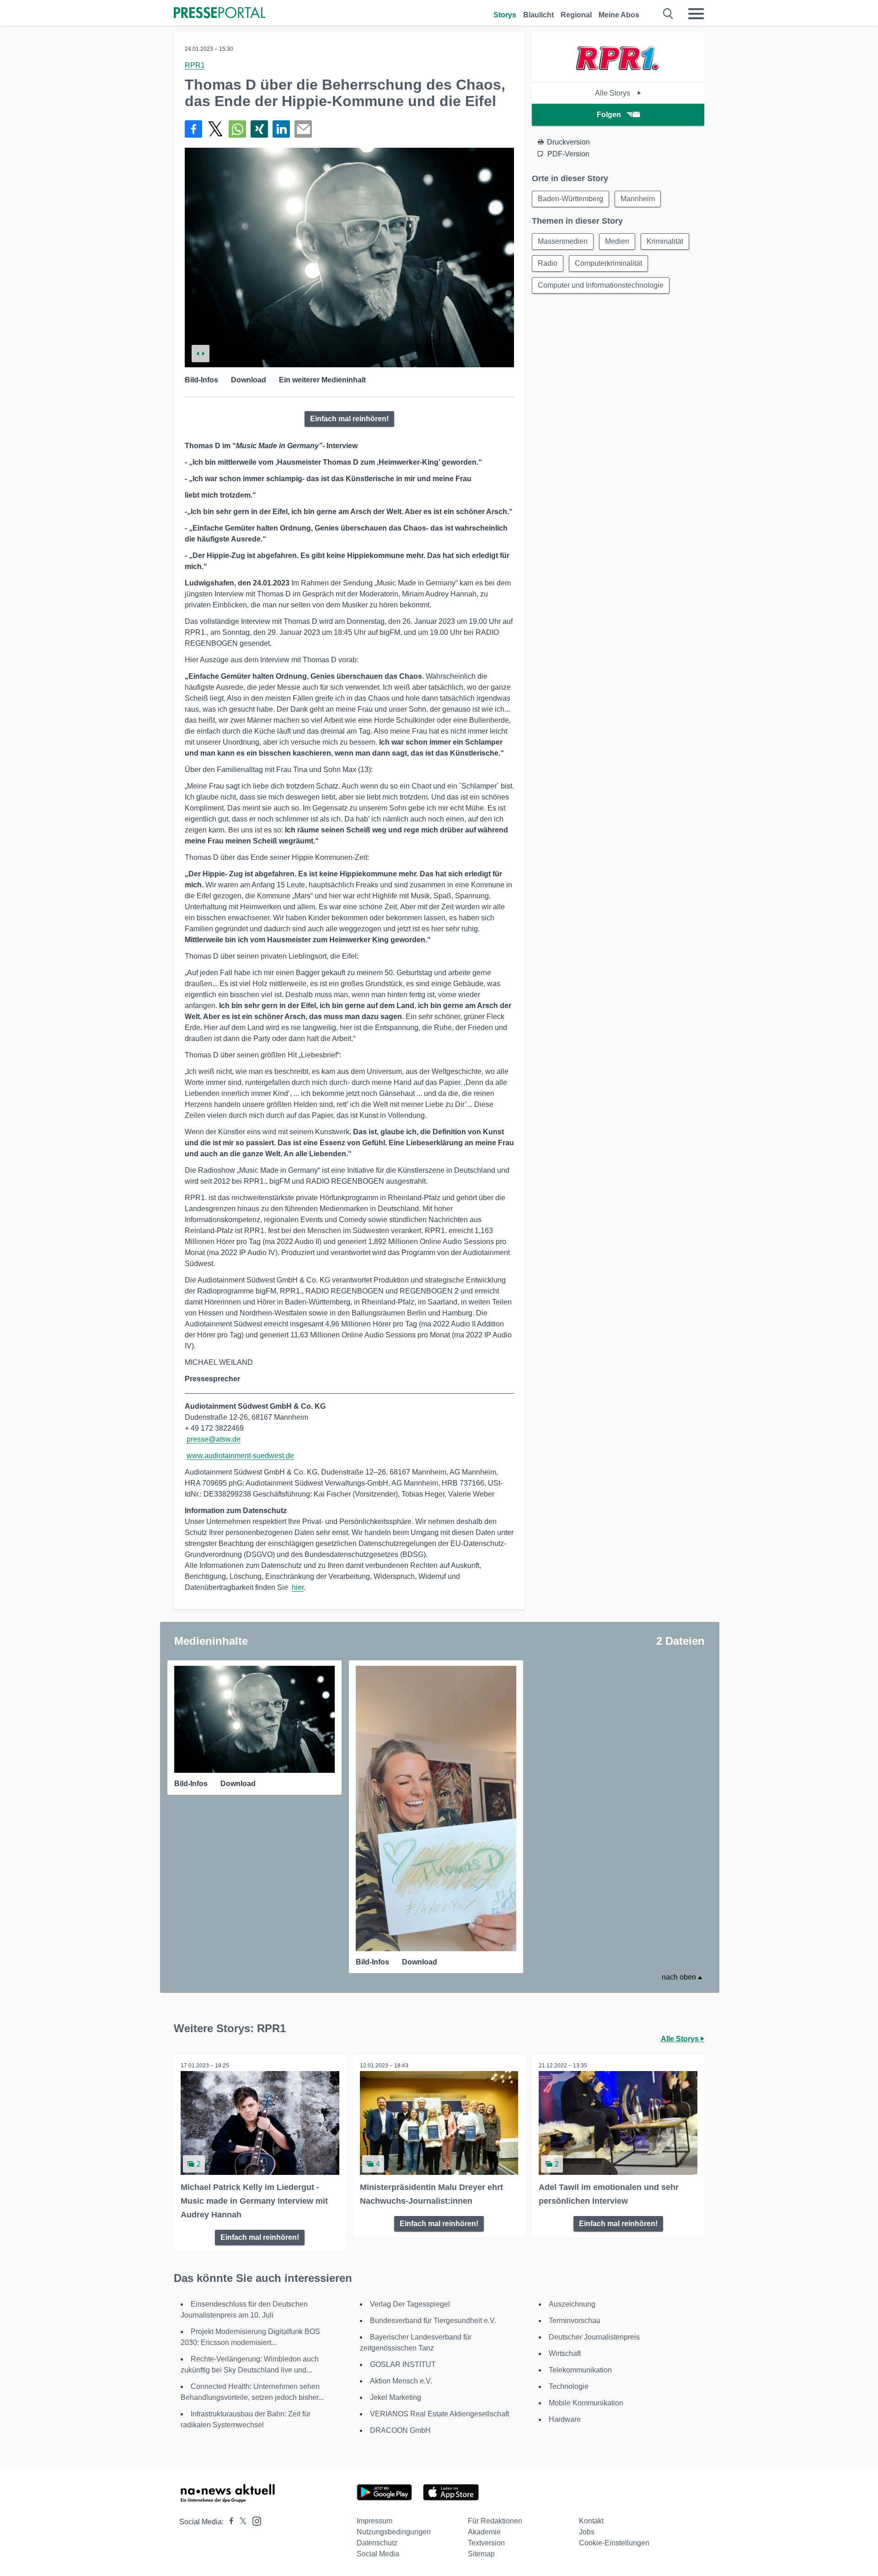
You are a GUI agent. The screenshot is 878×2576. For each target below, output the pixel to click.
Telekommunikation (580, 2370)
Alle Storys (613, 93)
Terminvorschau (575, 2321)
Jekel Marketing (396, 2397)
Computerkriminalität (608, 263)
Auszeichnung (572, 2304)
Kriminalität (665, 241)
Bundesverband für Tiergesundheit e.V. (433, 2321)
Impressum (375, 2521)
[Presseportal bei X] (240, 2522)
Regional (576, 15)
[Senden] (303, 129)
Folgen (609, 115)
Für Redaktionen (495, 2521)
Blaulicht (538, 15)
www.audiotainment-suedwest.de (240, 1456)
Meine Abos (619, 15)
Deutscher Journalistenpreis (594, 2337)
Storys (505, 15)
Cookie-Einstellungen (614, 2543)
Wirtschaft (565, 2353)
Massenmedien (563, 241)
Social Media (378, 2554)
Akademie (484, 2532)
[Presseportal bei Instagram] (254, 2520)
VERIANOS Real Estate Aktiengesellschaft (439, 2414)
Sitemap (481, 2554)
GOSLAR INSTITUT (403, 2364)
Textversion (486, 2543)
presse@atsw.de (214, 1439)
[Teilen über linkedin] (281, 129)
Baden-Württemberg (570, 199)
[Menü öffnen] (696, 14)
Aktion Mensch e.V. (401, 2381)
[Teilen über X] (215, 129)
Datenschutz (377, 2543)
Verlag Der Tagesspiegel (410, 2304)
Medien (617, 241)
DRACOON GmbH (400, 2430)
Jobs (587, 2532)
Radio (548, 263)
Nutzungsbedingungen (394, 2532)
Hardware (565, 2419)
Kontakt (591, 2521)
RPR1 (195, 65)
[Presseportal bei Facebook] (229, 2522)
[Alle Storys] (618, 74)
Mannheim (638, 199)
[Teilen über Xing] (259, 129)
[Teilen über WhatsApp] (237, 129)
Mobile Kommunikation (586, 2403)
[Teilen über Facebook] (193, 129)
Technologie (569, 2386)
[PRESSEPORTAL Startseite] (219, 13)
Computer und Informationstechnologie (601, 285)
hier (298, 1587)
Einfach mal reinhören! (349, 419)
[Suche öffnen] (668, 14)
